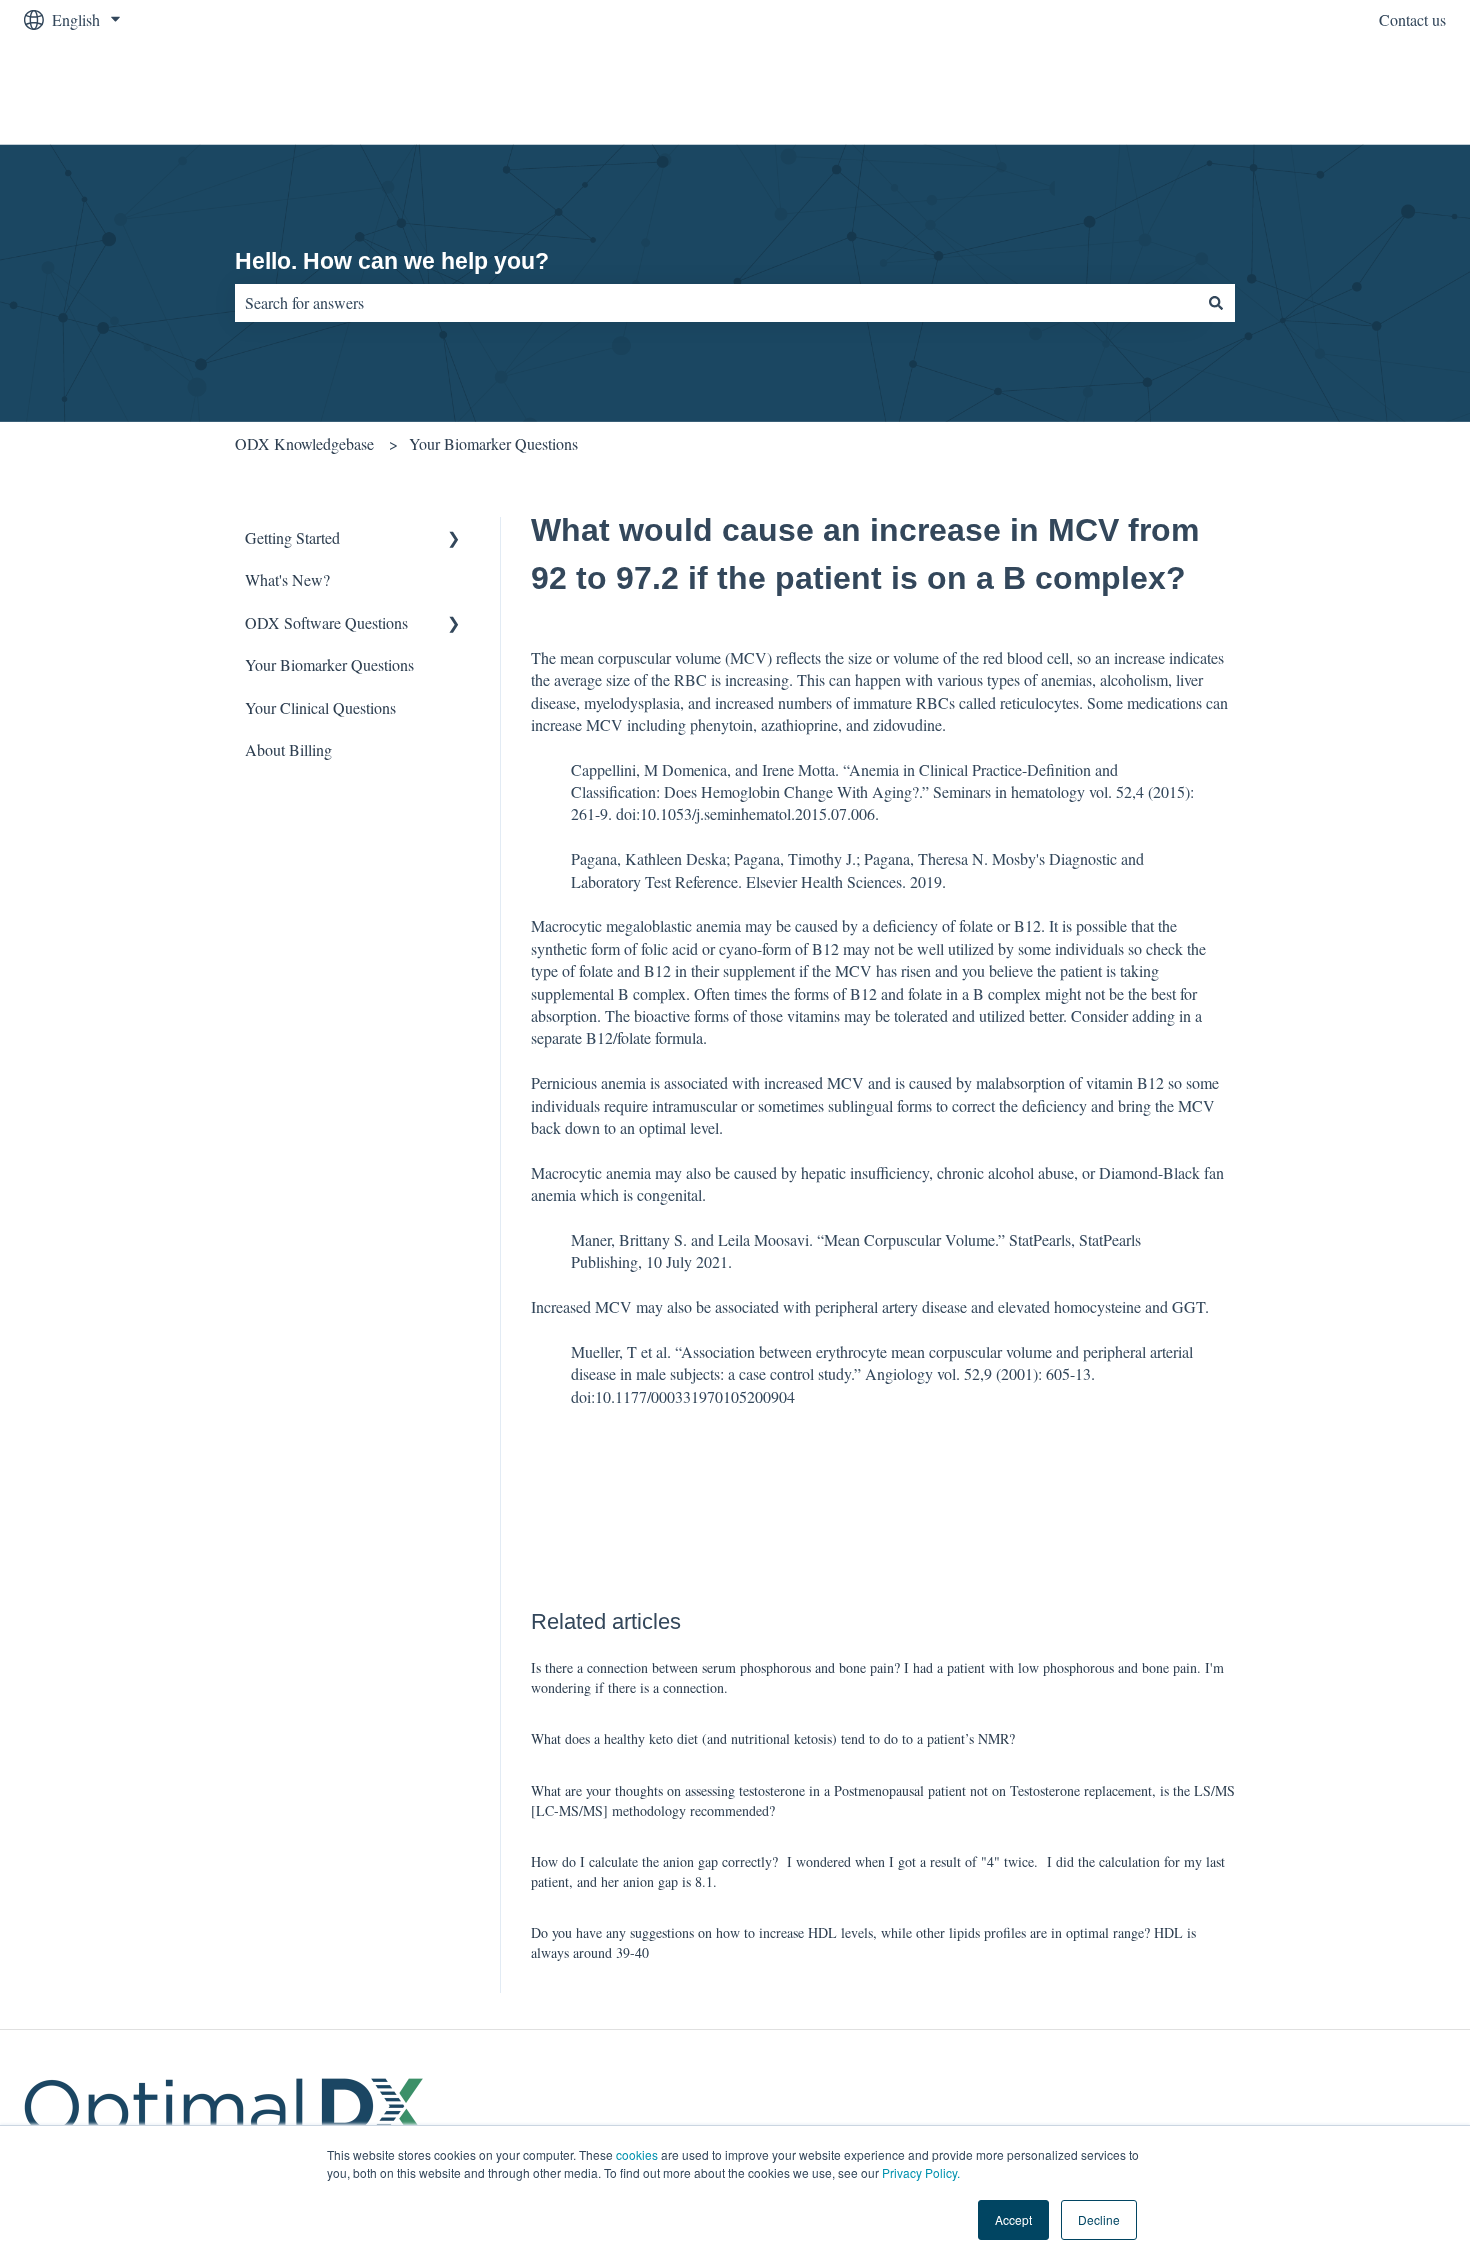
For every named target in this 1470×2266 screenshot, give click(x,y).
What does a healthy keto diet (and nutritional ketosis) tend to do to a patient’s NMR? (773, 1738)
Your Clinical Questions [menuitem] (320, 707)
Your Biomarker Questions (493, 443)
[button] (454, 539)
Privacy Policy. (921, 2172)
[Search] (1216, 303)
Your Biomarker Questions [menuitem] (329, 664)
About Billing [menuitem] (288, 749)
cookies (637, 2154)
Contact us (1412, 19)
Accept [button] (1013, 2219)
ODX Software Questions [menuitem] (326, 622)
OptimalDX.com (1373, 91)
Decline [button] (1099, 2219)
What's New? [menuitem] (287, 579)
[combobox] (716, 303)
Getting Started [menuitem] (292, 537)
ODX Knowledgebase (304, 443)
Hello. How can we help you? (392, 261)
